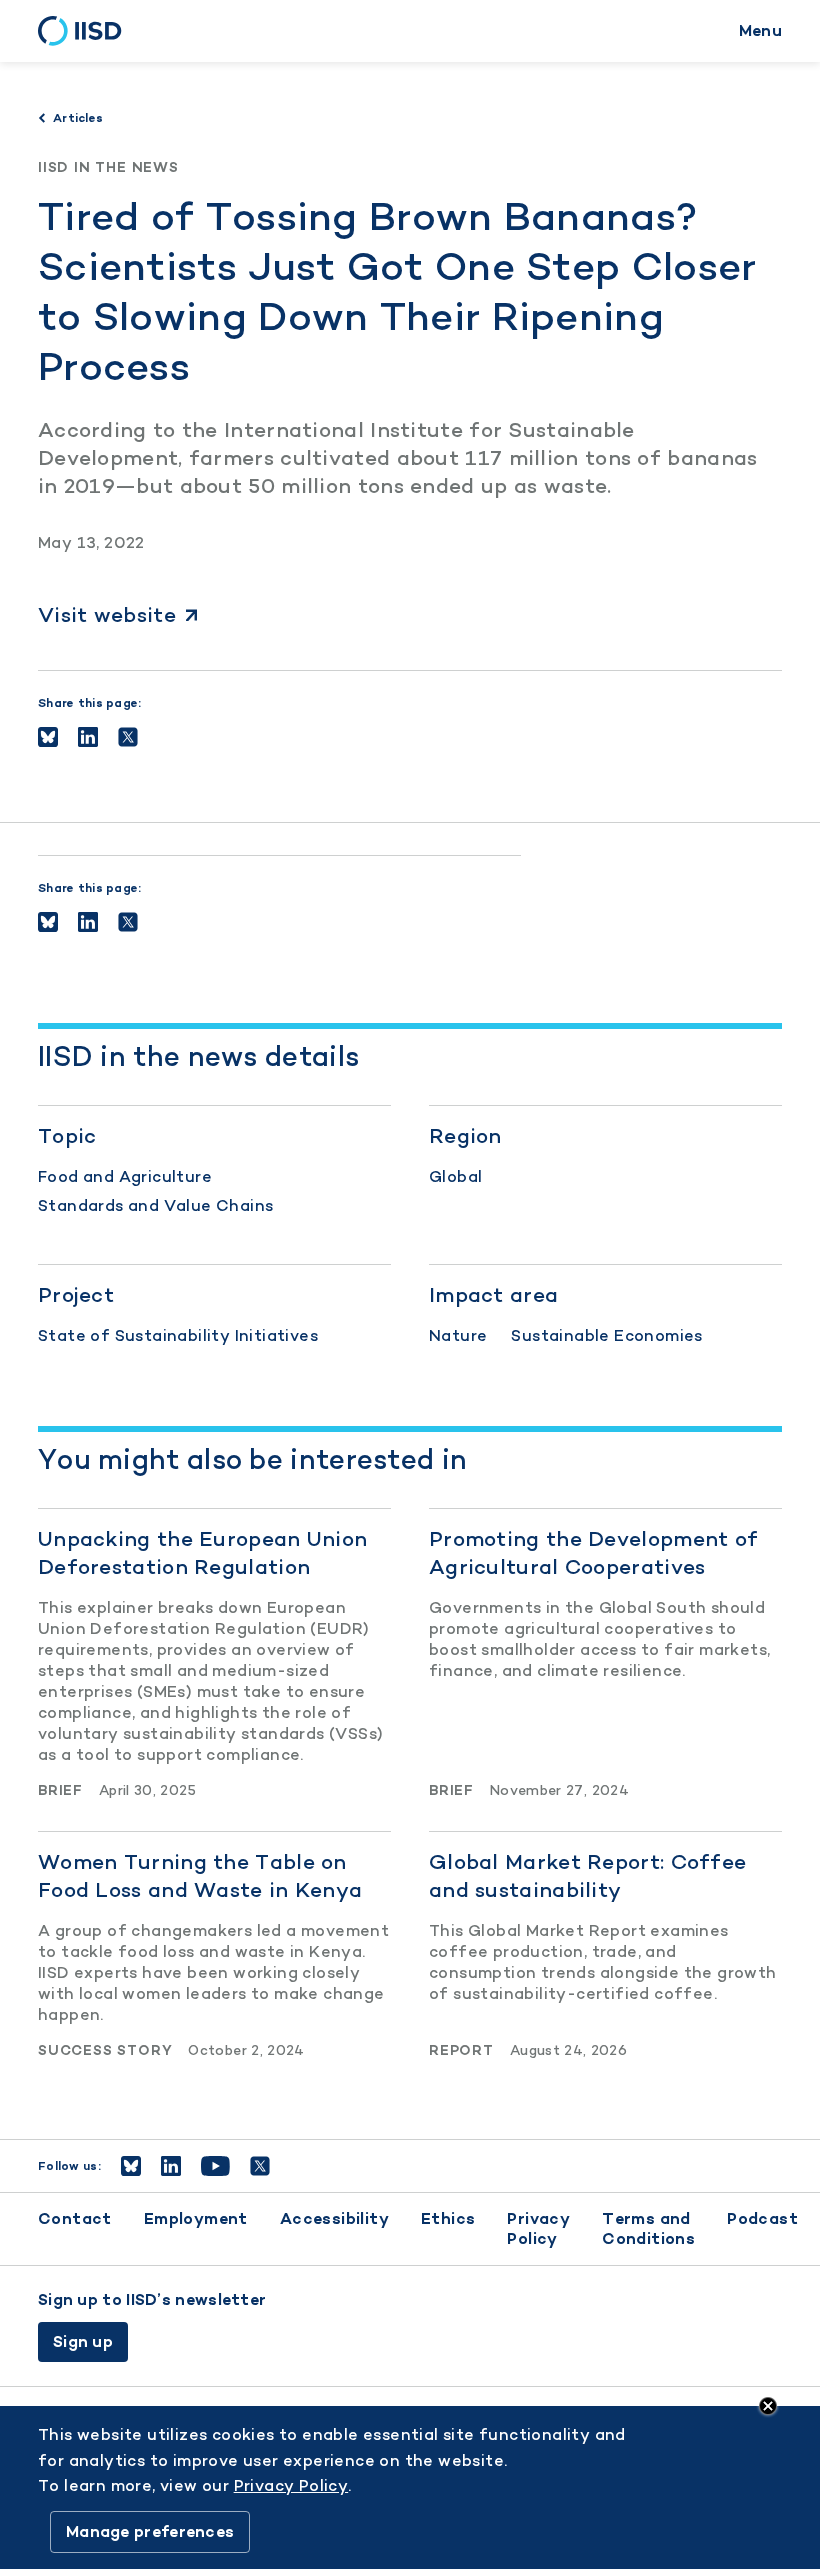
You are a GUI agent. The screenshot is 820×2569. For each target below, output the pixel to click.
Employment (196, 2218)
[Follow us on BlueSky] (131, 2166)
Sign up (83, 2341)
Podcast (762, 2218)
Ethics (448, 2218)
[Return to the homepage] (86, 31)
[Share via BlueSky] (48, 737)
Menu (760, 30)
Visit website (107, 614)
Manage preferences (150, 2531)
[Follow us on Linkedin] (171, 2166)
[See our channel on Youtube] (215, 2166)
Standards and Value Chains (155, 1205)
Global (455, 1176)
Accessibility (334, 2218)
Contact (75, 2218)
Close (768, 2406)
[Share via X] (128, 737)
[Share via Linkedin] (88, 737)
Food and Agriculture (125, 1176)
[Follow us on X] (260, 2166)
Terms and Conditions (648, 2228)
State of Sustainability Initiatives (178, 1335)
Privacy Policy (538, 2228)
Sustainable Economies (606, 1335)
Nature (458, 1335)
